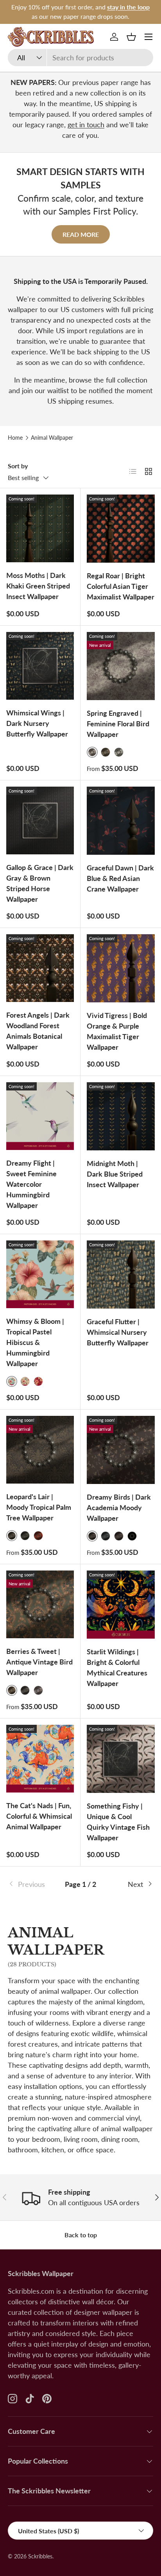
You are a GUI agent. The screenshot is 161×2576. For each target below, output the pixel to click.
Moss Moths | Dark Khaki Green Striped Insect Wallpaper (38, 586)
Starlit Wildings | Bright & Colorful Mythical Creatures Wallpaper (117, 1667)
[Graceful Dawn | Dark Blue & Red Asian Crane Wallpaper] (121, 821)
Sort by (18, 466)
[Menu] (148, 37)
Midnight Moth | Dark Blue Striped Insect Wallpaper (115, 1174)
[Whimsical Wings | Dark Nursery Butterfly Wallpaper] (40, 666)
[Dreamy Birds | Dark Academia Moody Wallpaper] (121, 1450)
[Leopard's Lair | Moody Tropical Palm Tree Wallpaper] (40, 1450)
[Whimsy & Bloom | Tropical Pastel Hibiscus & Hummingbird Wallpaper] (40, 1274)
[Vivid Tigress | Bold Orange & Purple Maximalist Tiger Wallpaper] (121, 968)
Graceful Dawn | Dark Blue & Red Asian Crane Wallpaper (120, 878)
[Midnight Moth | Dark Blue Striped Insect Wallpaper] (121, 1116)
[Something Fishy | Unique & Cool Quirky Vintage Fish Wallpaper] (121, 1759)
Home (15, 438)
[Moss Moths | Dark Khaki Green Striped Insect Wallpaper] (40, 528)
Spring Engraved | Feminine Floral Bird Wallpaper (118, 724)
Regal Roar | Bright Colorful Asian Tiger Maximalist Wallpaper (121, 586)
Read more (81, 234)
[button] (131, 37)
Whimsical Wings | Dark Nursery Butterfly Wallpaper (37, 723)
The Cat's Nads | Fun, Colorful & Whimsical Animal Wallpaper (39, 1816)
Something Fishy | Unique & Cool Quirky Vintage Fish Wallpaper (118, 1822)
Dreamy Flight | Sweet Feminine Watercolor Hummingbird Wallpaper (31, 1184)
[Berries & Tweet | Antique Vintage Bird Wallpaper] (40, 1604)
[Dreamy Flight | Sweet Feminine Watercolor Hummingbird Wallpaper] (40, 1116)
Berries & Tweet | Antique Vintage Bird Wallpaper (39, 1662)
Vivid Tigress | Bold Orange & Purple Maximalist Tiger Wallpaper (117, 1031)
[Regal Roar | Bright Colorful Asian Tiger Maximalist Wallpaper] (121, 529)
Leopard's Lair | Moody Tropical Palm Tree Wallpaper (39, 1507)
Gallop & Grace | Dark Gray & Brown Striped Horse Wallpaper (40, 883)
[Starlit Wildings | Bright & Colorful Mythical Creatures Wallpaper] (121, 1605)
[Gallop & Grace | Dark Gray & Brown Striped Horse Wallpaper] (40, 820)
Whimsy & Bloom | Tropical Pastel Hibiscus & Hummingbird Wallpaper (35, 1342)
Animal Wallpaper (52, 438)
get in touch (86, 125)
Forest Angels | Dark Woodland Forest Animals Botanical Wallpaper (38, 1031)
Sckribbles (40, 2556)
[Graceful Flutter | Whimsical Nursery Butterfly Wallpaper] (121, 1274)
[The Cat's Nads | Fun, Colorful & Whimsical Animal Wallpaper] (40, 1759)
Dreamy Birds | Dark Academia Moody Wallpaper (119, 1507)
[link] (32, 1884)
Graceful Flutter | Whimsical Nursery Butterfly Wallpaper (118, 1332)
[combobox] (80, 58)
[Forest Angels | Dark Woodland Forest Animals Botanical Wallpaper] (40, 968)
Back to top (81, 2235)
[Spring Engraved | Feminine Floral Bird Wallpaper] (121, 666)
